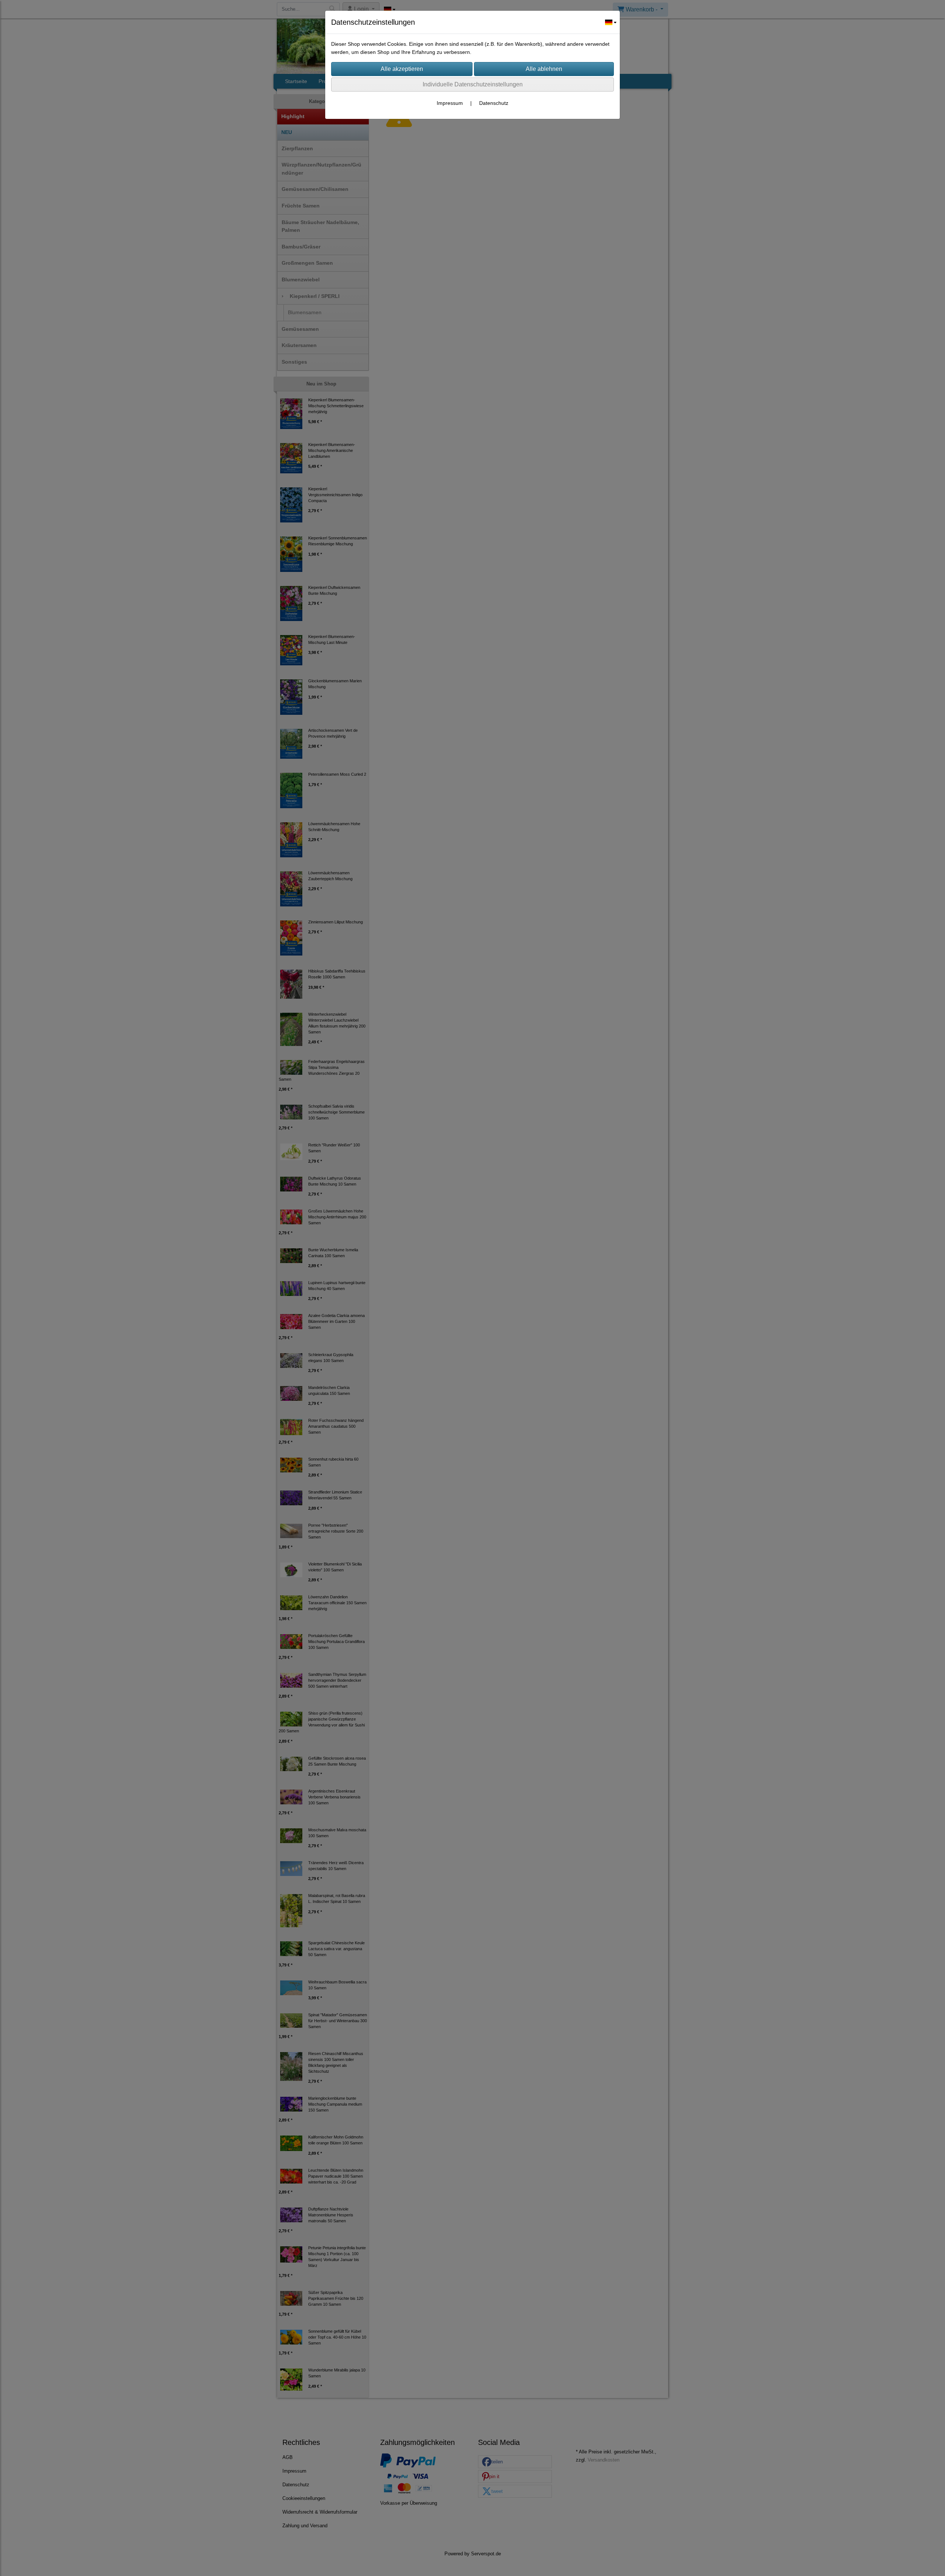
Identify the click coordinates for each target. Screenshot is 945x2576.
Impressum (450, 103)
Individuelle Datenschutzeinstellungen (473, 84)
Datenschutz (494, 103)
